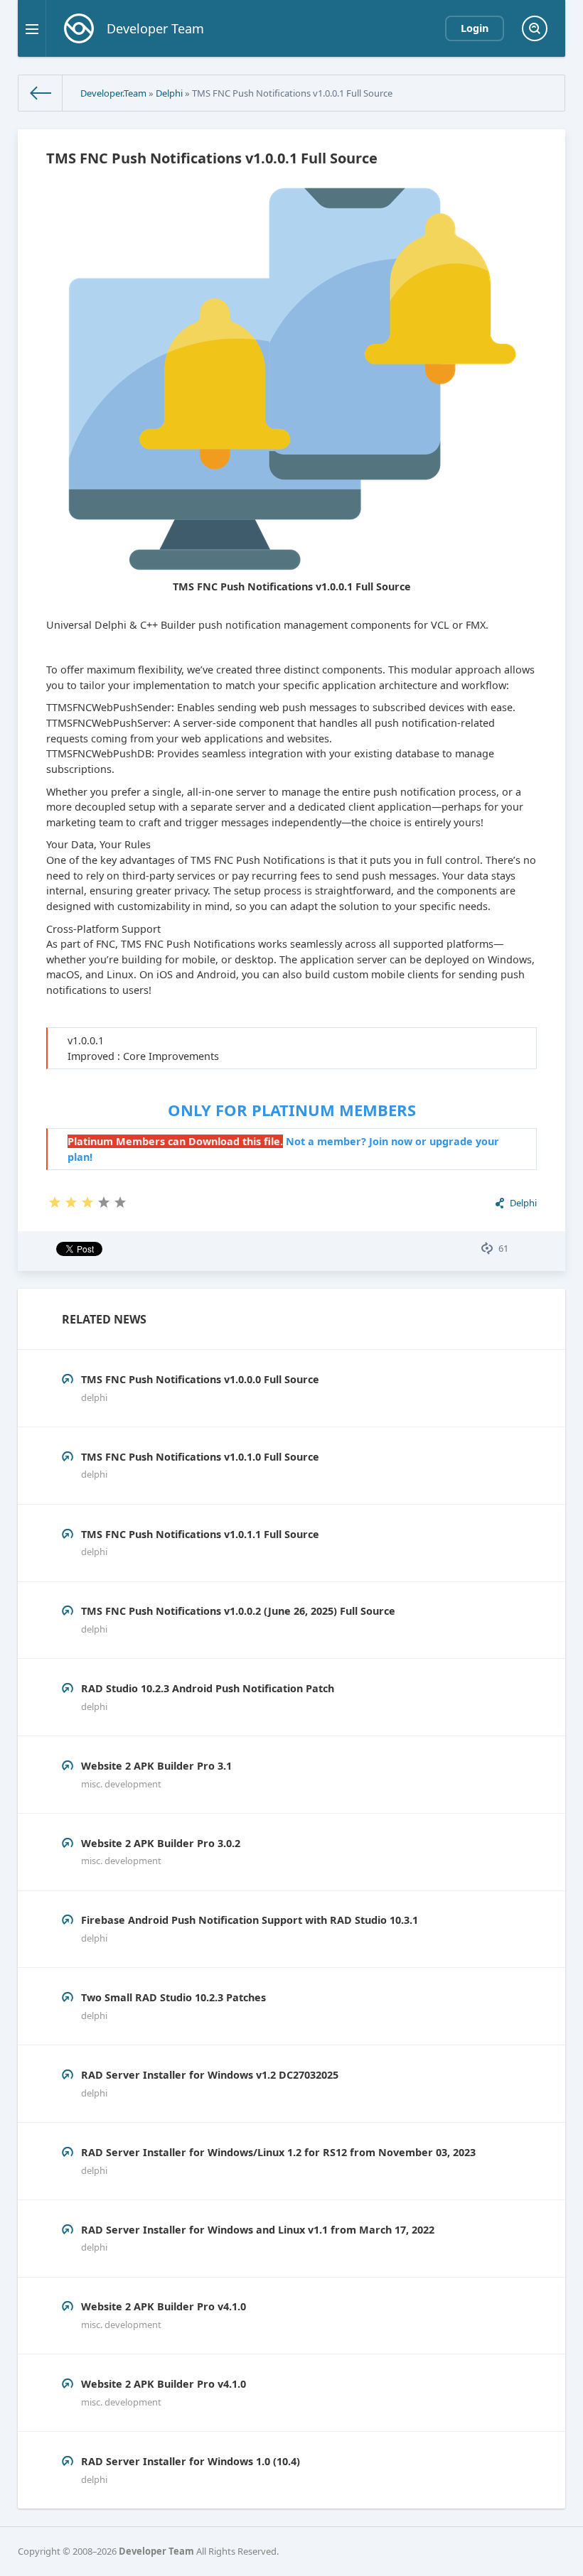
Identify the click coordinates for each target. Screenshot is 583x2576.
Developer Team (156, 2551)
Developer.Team (113, 93)
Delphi (169, 93)
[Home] (41, 93)
